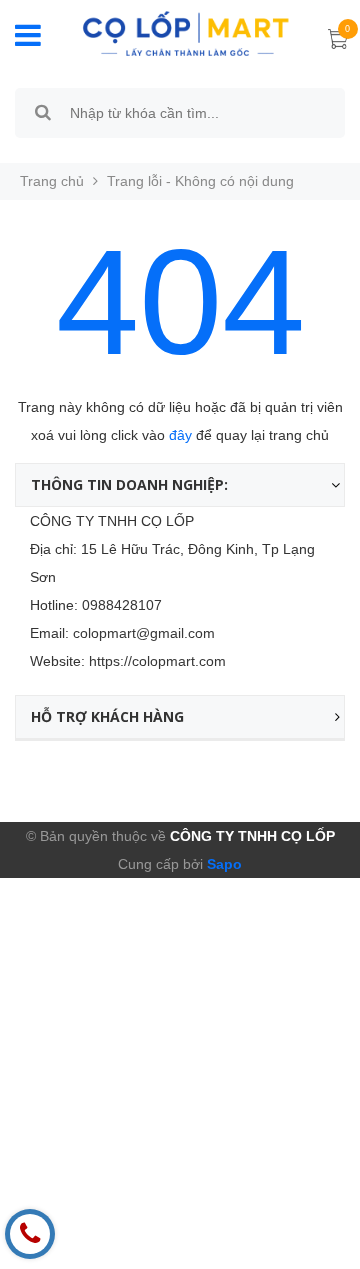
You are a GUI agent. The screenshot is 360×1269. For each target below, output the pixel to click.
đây (180, 435)
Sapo (222, 864)
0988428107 (122, 605)
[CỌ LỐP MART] (185, 32)
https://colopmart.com (157, 661)
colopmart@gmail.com (144, 633)
